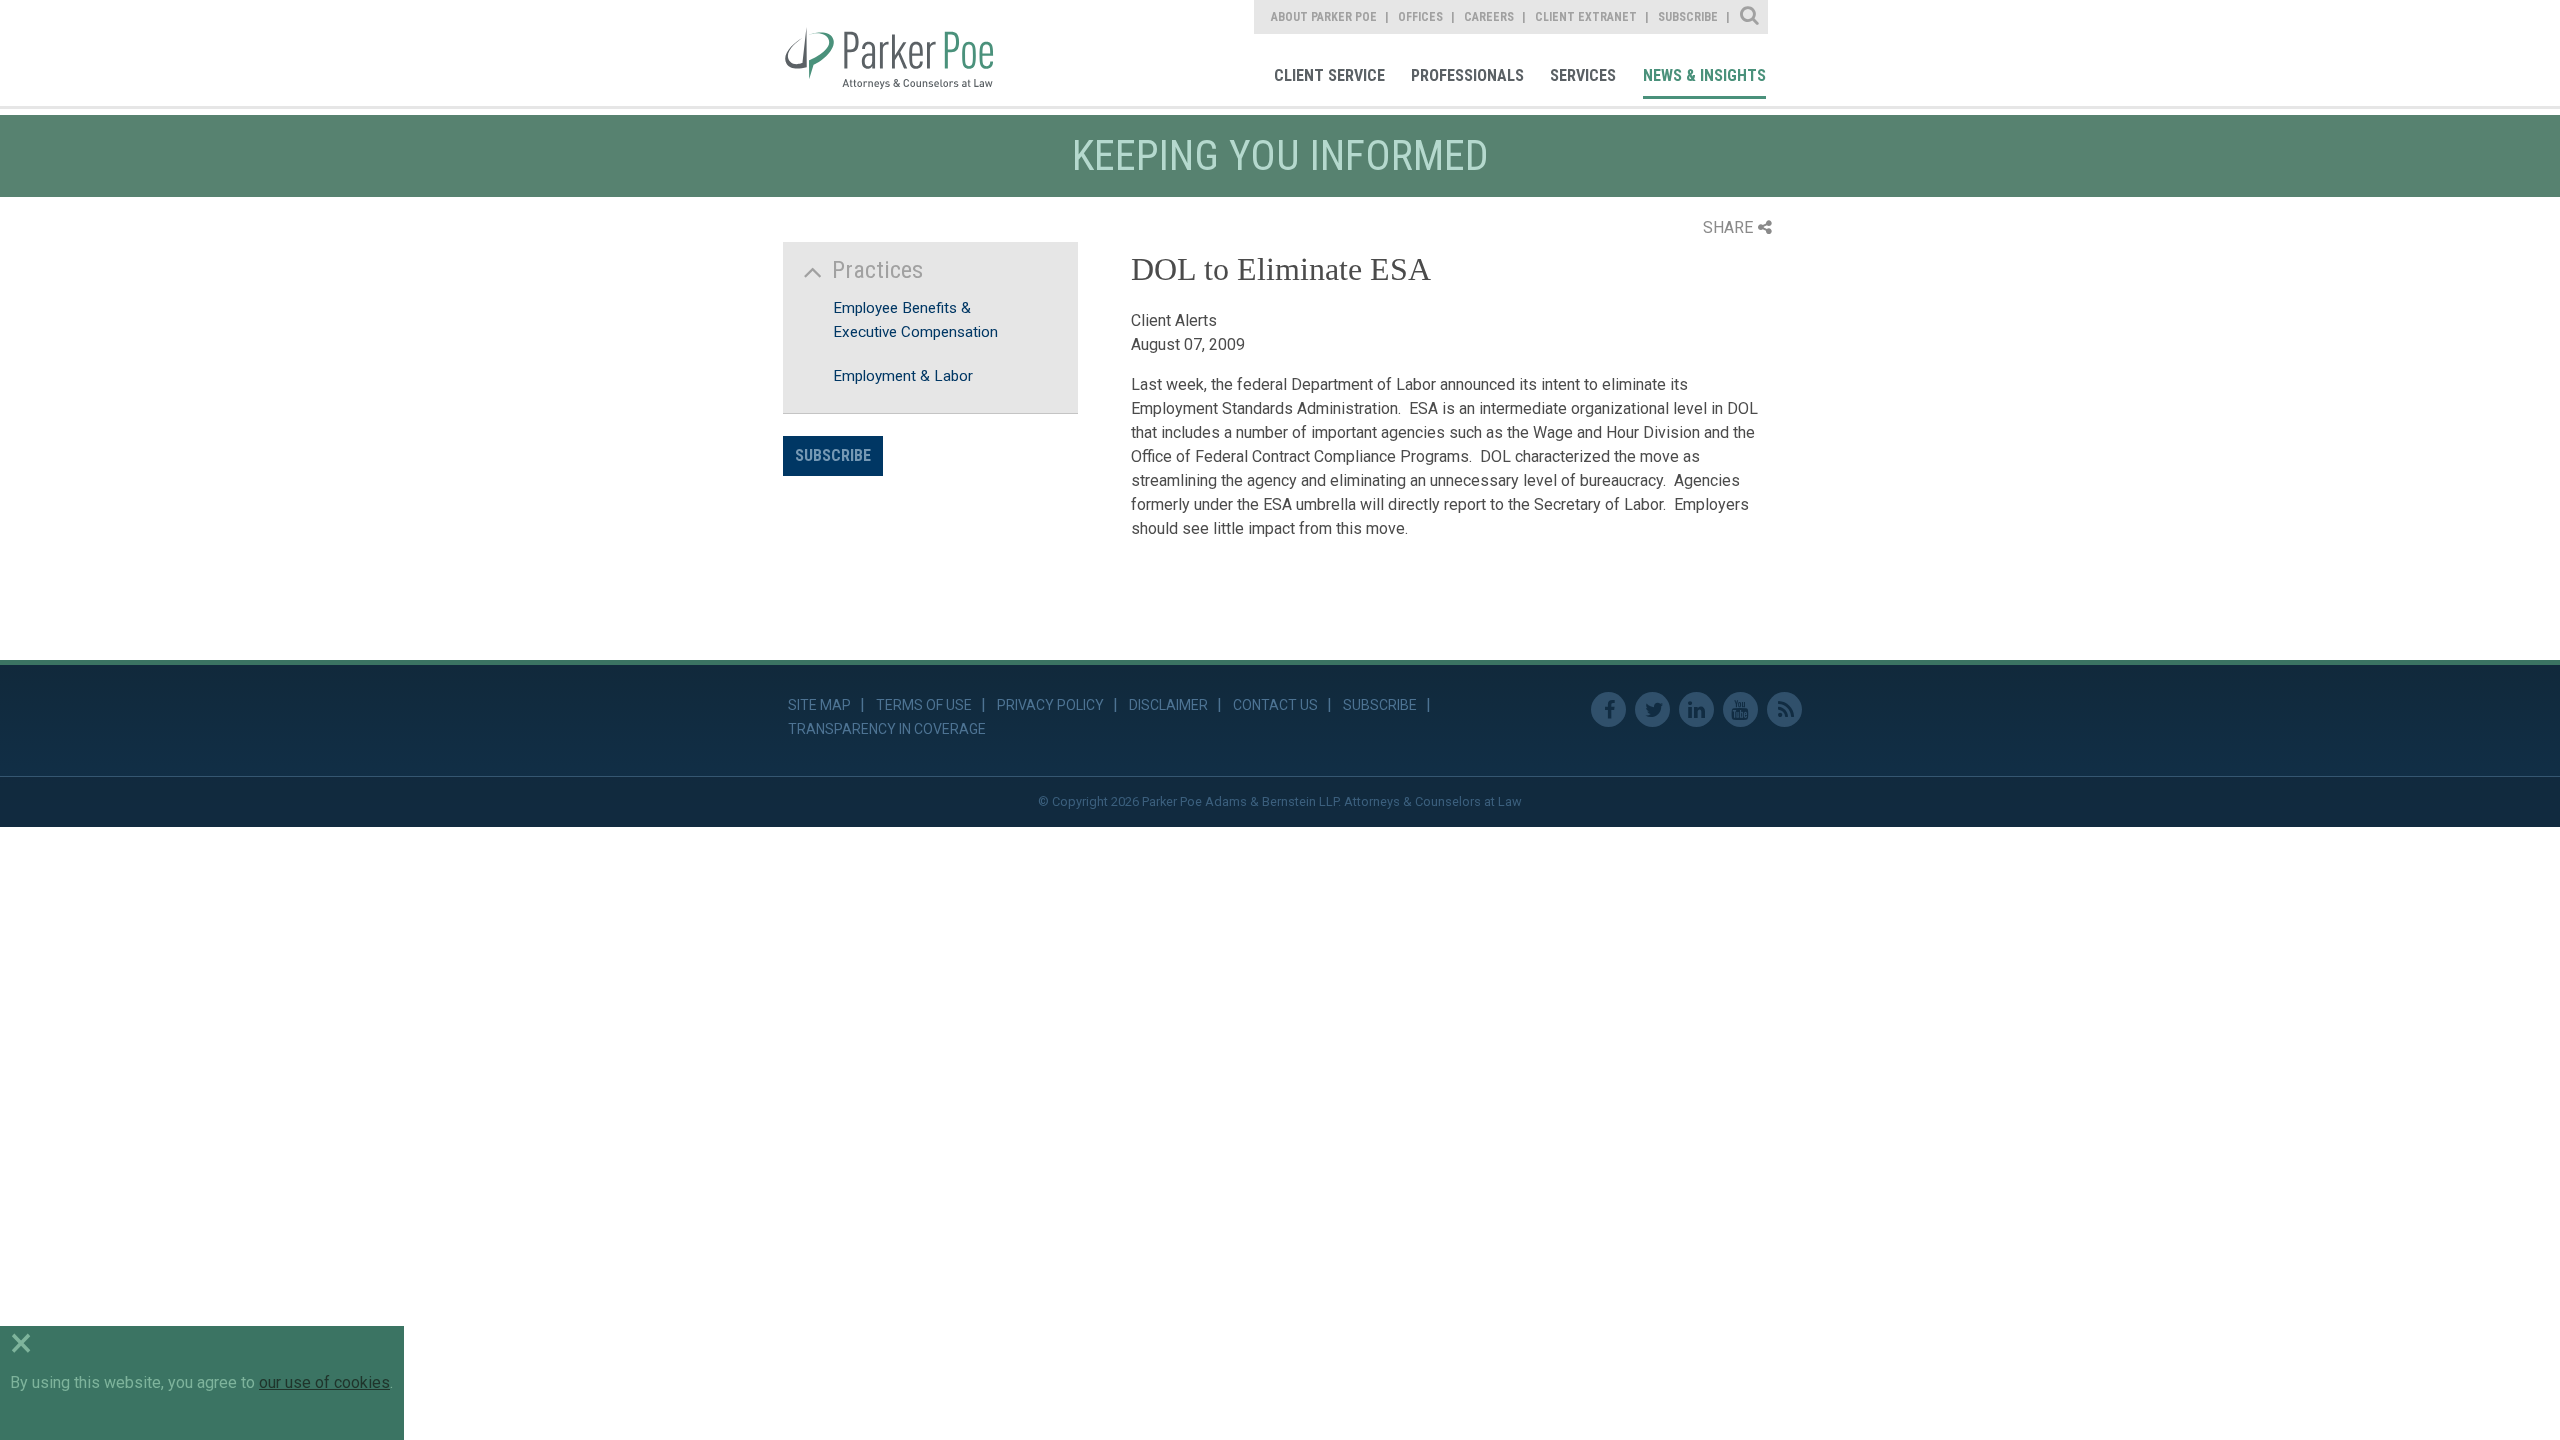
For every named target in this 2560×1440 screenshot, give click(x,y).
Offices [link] (1420, 17)
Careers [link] (1489, 17)
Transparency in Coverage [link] (887, 729)
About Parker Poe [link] (1324, 17)
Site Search (1750, 17)
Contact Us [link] (1275, 705)
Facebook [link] (1608, 709)
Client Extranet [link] (1586, 17)
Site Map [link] (819, 705)
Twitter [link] (1652, 709)
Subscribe (833, 455)
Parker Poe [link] (902, 53)
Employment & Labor (903, 376)
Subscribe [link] (1688, 17)
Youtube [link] (1740, 709)
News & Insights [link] (1704, 75)
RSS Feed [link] (1784, 709)
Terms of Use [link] (924, 705)
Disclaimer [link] (1168, 705)
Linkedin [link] (1696, 709)
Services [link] (1583, 75)
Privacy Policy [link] (1050, 705)
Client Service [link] (1329, 75)
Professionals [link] (1467, 75)
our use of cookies (324, 1382)
